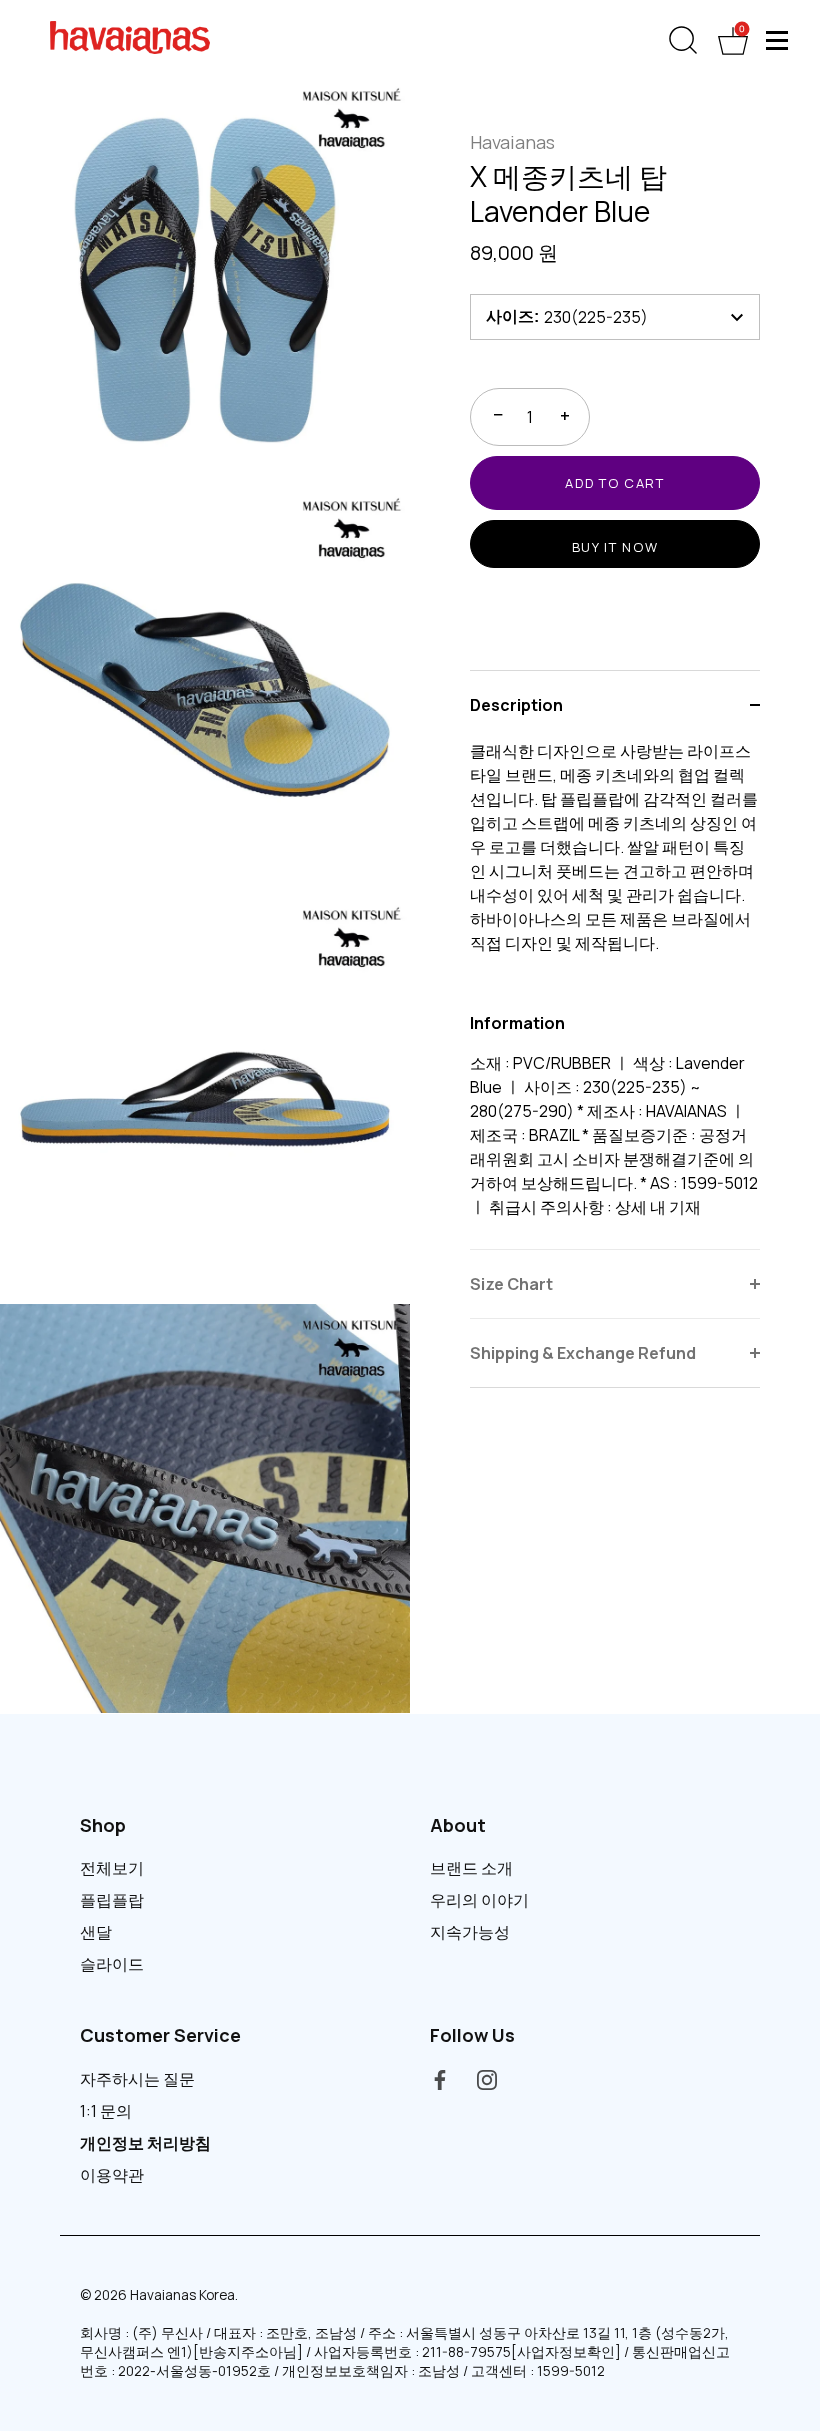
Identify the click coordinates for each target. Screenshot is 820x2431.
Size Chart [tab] (511, 1284)
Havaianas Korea (182, 2295)
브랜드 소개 (471, 1868)
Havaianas (512, 142)
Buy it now (615, 547)
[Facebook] (440, 2079)
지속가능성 (470, 1932)
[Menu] (778, 40)
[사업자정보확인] (566, 2352)
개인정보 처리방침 (145, 2143)
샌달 (96, 1932)
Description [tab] (516, 705)
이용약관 (112, 2175)
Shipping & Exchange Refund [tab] (583, 1353)
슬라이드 (112, 1964)
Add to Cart (615, 483)
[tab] (615, 994)
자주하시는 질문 (137, 2079)
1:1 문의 (106, 2111)
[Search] (683, 41)
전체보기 (112, 1868)
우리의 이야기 (479, 1900)
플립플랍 (112, 1900)
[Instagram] (487, 2079)
